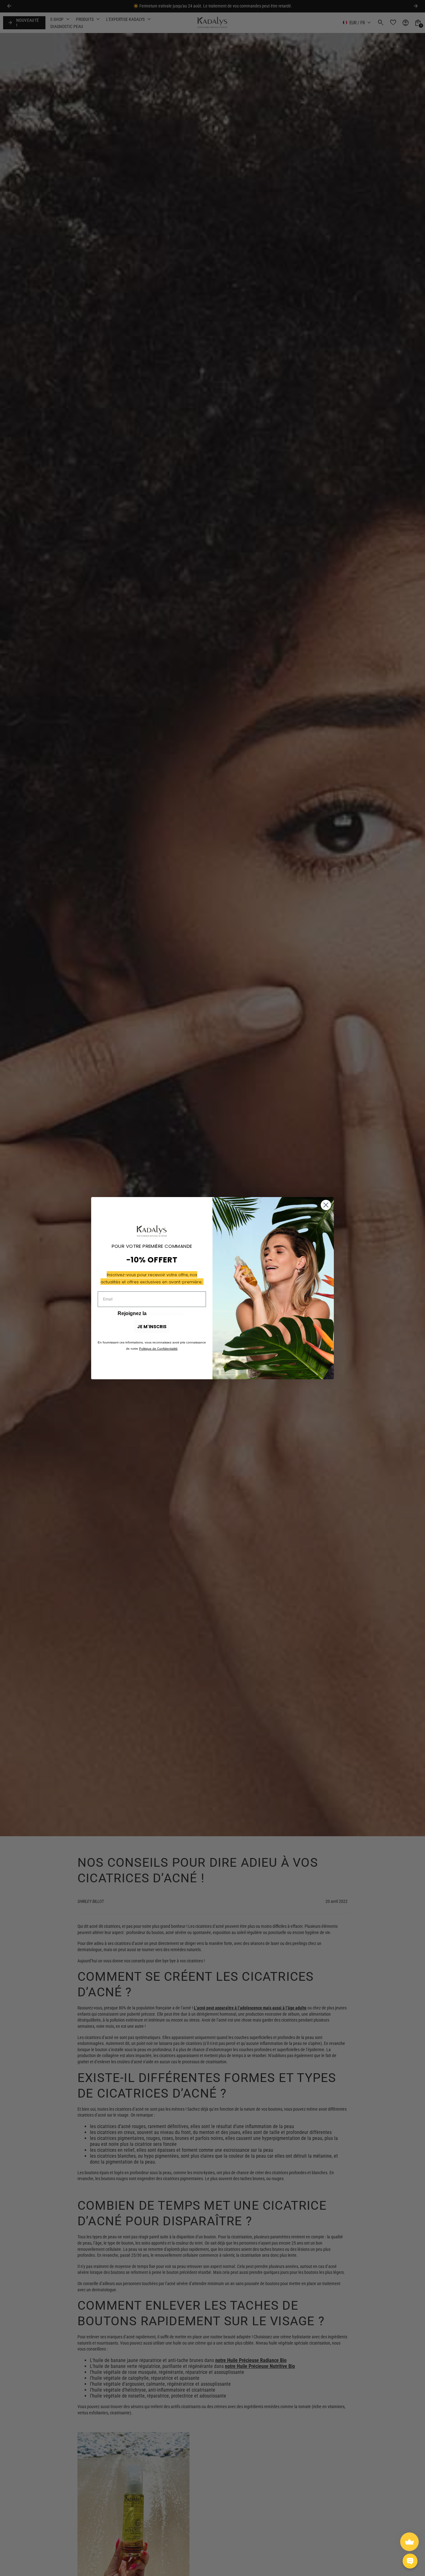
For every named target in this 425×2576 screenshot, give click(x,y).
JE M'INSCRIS (152, 1327)
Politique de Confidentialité (158, 1349)
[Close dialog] (326, 1205)
